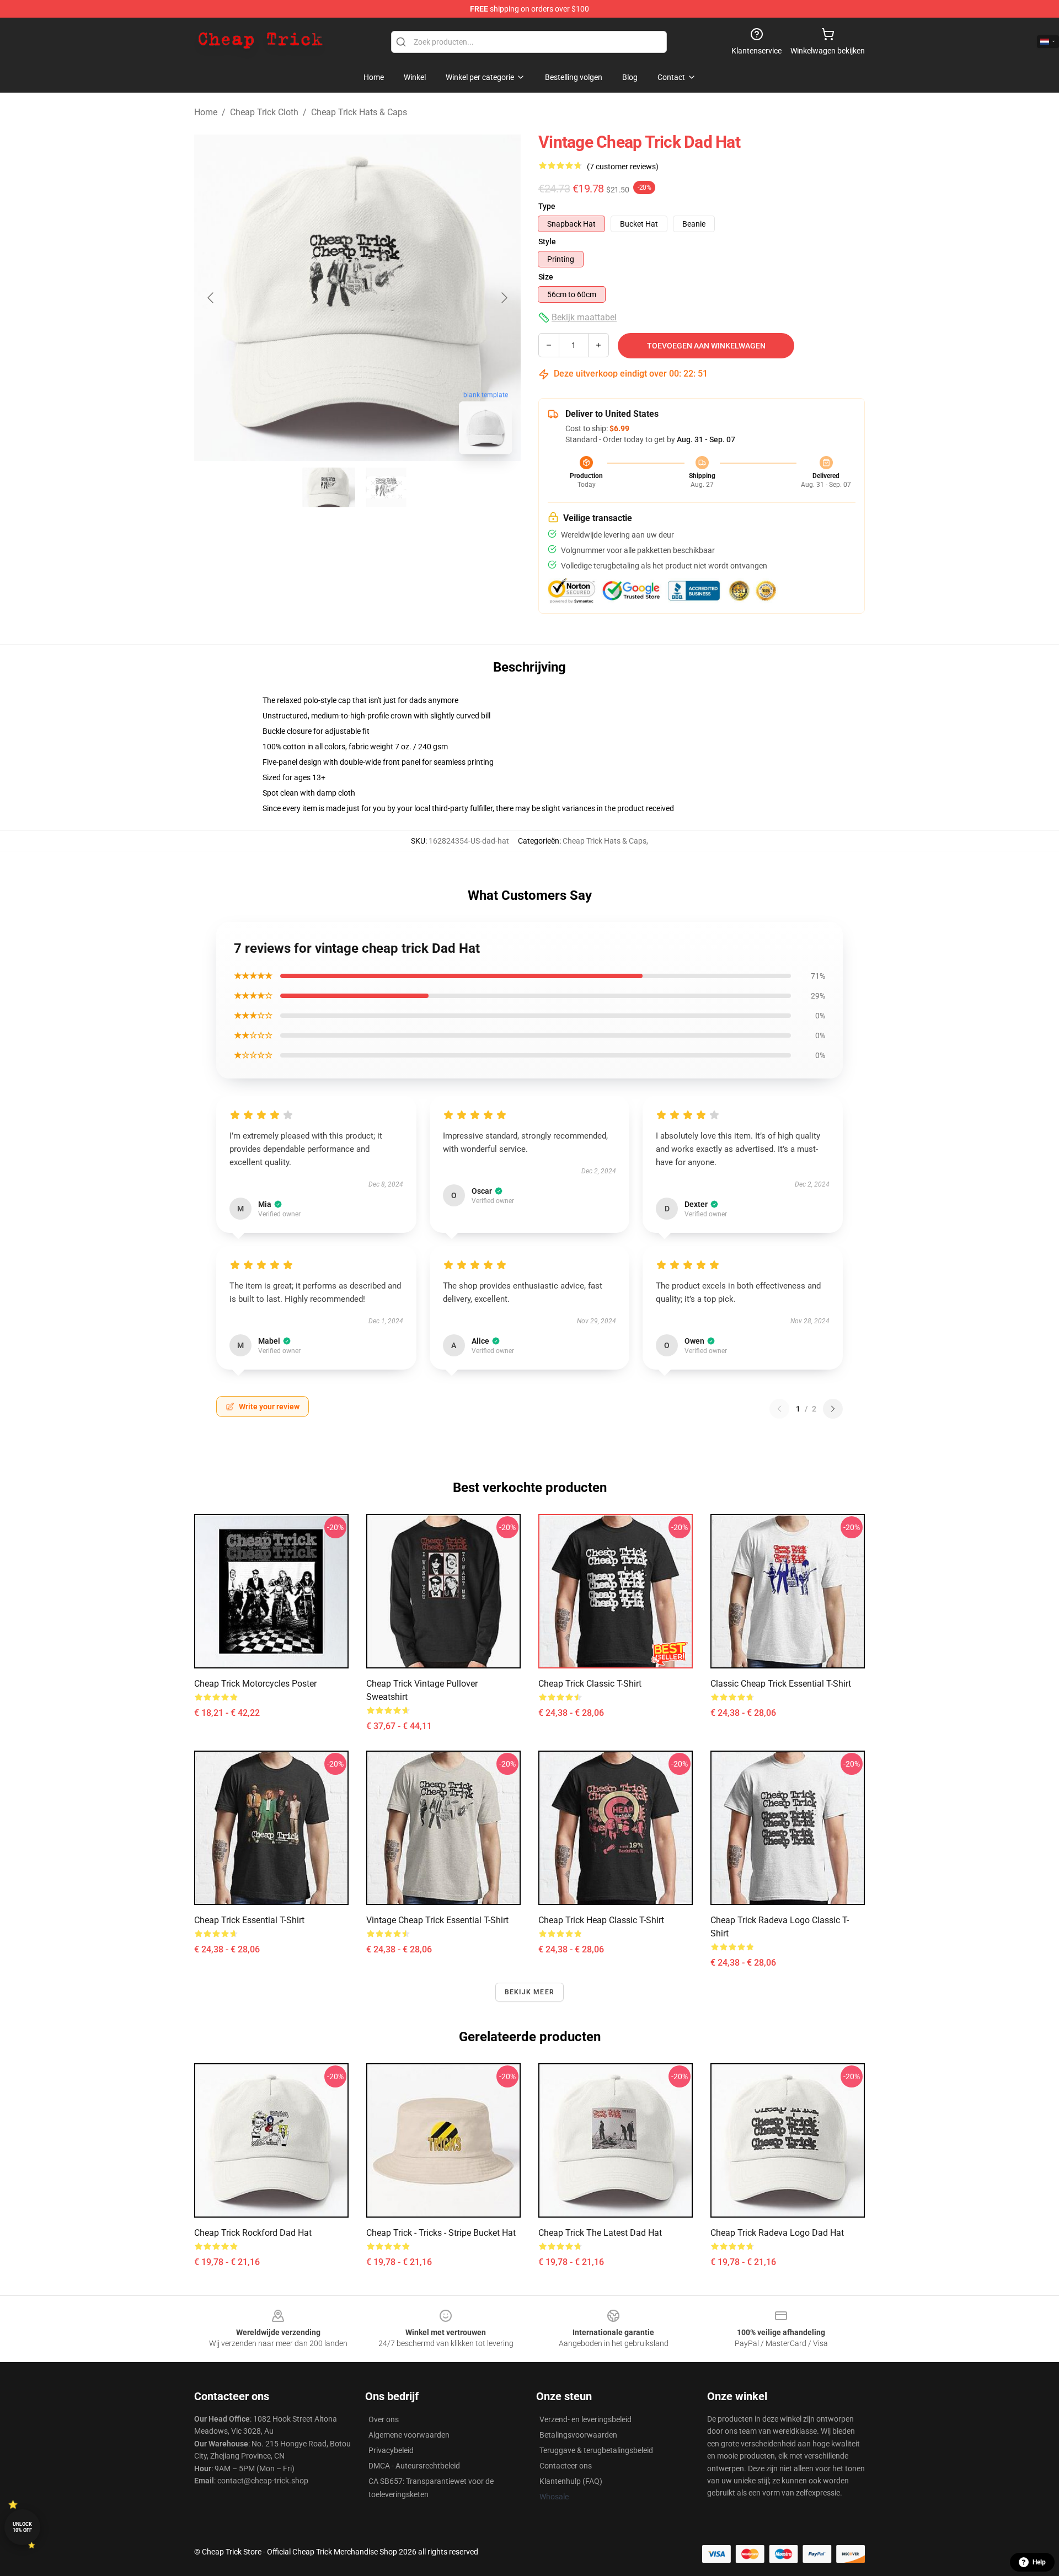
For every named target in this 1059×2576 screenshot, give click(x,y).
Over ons (384, 2419)
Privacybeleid (391, 2450)
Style (547, 241)
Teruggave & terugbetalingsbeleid (596, 2450)
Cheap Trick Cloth (264, 112)
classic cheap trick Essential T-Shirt (781, 1684)
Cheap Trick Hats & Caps (359, 112)
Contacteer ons (566, 2466)
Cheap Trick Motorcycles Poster (255, 1684)
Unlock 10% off (22, 2527)
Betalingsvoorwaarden (578, 2435)
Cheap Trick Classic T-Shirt (590, 1684)
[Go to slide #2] (386, 487)
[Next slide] (504, 298)
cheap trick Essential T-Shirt (249, 1920)
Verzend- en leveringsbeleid (585, 2419)
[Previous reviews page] (779, 1409)
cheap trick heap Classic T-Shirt (601, 1920)
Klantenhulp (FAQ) (571, 2481)
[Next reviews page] (833, 1409)
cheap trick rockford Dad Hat (253, 2233)
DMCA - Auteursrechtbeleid (414, 2466)
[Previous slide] (211, 298)
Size (546, 277)
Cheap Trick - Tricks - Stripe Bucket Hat (441, 2233)
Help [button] (1039, 2562)
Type (547, 206)
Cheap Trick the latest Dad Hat (600, 2233)
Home (206, 112)
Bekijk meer (529, 1992)
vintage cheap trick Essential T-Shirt (437, 1920)
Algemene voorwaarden (409, 2435)
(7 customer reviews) (623, 167)
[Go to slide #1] (329, 487)
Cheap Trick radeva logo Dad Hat (777, 2233)
